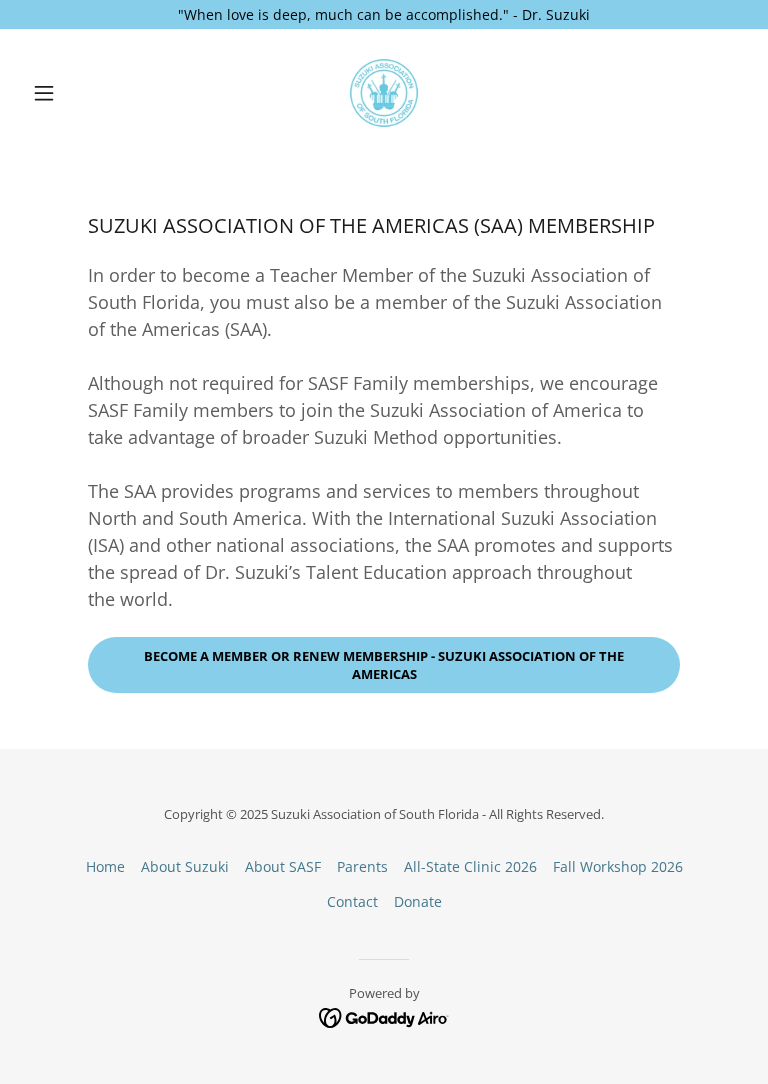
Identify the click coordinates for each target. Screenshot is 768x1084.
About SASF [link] (283, 866)
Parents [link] (362, 866)
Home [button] (105, 866)
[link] (384, 93)
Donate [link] (418, 901)
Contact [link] (352, 901)
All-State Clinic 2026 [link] (470, 866)
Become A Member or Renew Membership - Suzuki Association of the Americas (384, 665)
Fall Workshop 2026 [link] (618, 866)
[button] (78, 93)
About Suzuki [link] (185, 866)
